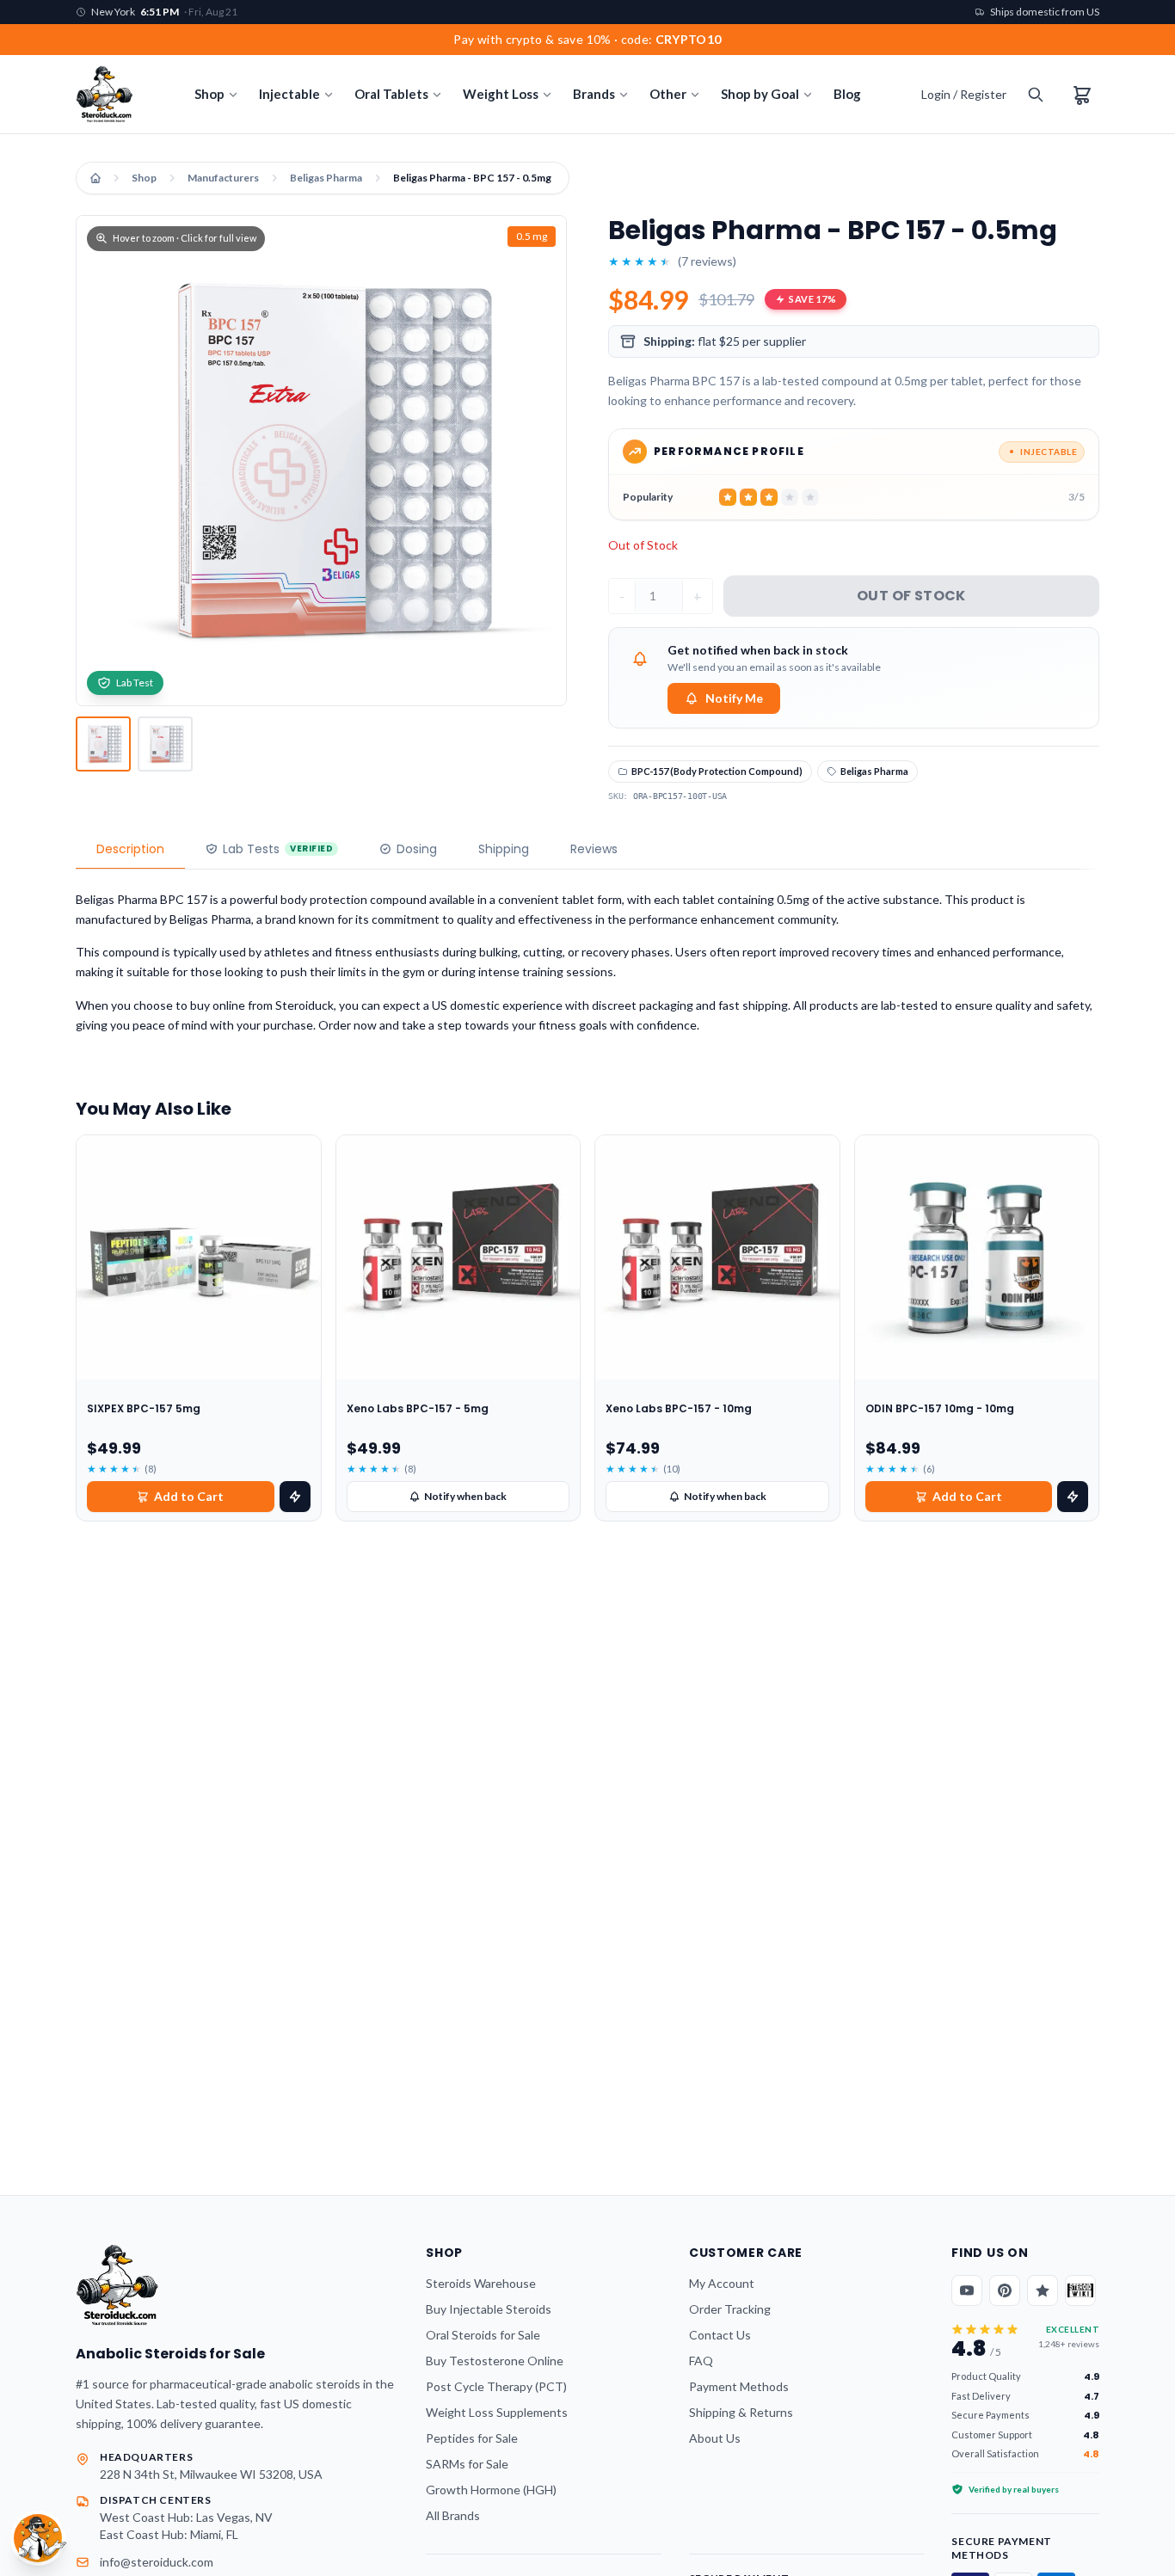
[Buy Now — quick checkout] (295, 1497)
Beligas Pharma (326, 178)
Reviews (594, 849)
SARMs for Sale (467, 2464)
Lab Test (135, 682)
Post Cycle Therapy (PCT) (496, 2386)
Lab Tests (278, 849)
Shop (209, 94)
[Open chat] (38, 2538)
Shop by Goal (760, 94)
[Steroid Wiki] (1080, 2290)
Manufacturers (223, 178)
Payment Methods (739, 2386)
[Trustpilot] (1043, 2290)
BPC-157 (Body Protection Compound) (717, 771)
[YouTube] (967, 2290)
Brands (594, 94)
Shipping (504, 849)
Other (668, 94)
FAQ (701, 2361)
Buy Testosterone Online (495, 2361)
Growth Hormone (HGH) (491, 2490)
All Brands (453, 2515)
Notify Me (734, 698)
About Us (715, 2438)
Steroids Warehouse (481, 2283)
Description (130, 849)
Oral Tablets (391, 94)
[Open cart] (1082, 95)
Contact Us (720, 2335)
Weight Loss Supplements (497, 2412)
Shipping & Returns (741, 2412)
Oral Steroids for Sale (483, 2335)
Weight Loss (501, 94)
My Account (722, 2283)
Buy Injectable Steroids (489, 2309)
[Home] (95, 178)
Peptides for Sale (472, 2438)
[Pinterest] (1005, 2290)
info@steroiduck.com (157, 2562)
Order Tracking (730, 2309)
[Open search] (1036, 95)
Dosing (417, 849)
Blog (847, 94)
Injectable (289, 94)
